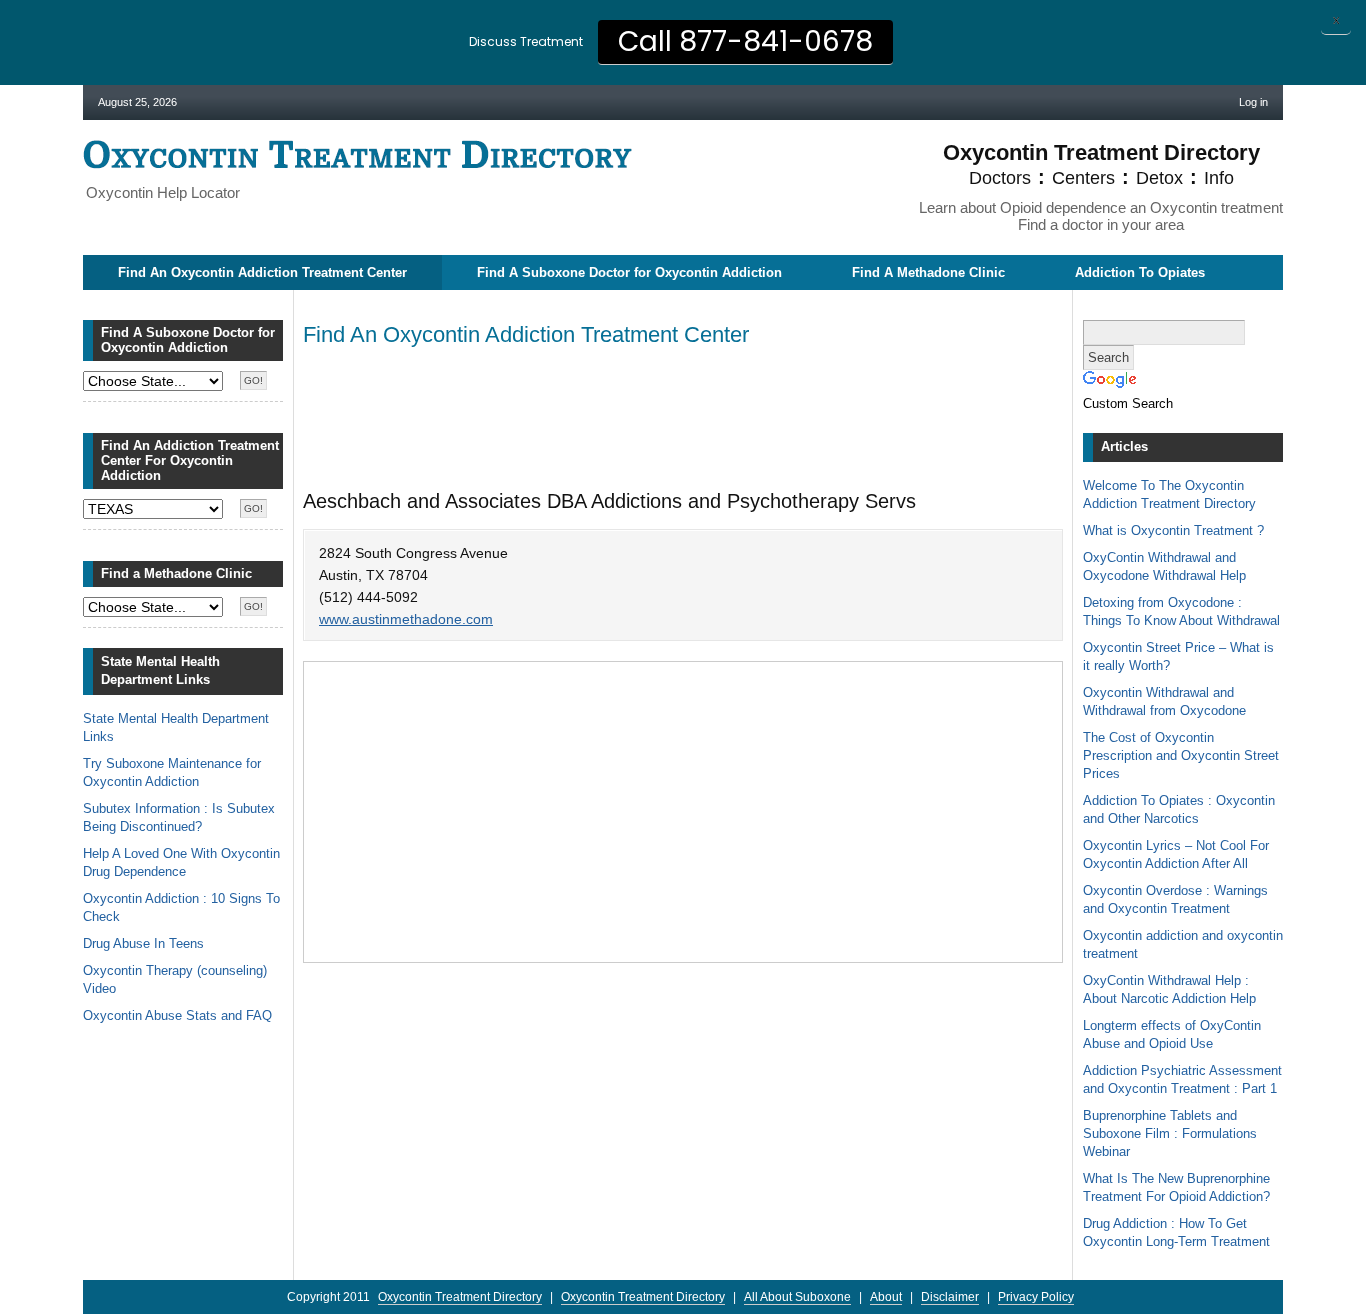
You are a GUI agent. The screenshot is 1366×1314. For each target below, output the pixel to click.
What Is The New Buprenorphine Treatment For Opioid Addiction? (1176, 1187)
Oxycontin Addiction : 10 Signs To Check (181, 907)
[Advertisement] (667, 417)
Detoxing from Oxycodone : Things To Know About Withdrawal (1181, 611)
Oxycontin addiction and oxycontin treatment (1183, 944)
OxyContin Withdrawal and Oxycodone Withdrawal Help (1164, 566)
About (886, 1297)
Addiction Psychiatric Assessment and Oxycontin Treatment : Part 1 (1182, 1079)
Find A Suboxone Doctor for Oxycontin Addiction (629, 272)
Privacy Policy (1036, 1297)
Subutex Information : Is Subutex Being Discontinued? (179, 817)
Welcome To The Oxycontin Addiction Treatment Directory (1169, 494)
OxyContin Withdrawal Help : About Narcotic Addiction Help (1169, 989)
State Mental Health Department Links (176, 727)
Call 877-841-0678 (745, 41)
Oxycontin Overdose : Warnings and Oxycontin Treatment (1175, 899)
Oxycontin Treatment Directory (357, 154)
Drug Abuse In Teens (143, 943)
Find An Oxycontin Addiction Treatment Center (262, 272)
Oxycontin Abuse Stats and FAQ (177, 1015)
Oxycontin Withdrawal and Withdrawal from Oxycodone (1164, 701)
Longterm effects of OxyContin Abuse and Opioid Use (1172, 1034)
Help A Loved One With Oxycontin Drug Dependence (181, 862)
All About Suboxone (797, 1297)
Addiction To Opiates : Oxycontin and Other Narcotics (1179, 809)
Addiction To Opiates (1140, 272)
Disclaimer (950, 1297)
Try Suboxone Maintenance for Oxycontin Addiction (172, 772)
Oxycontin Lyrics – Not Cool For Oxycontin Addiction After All (1176, 854)
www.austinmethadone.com (406, 619)
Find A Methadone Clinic (928, 272)
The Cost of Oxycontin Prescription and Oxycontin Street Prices (1181, 755)
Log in (1253, 102)
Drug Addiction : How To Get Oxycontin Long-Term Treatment (1176, 1232)
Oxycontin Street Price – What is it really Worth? (1178, 656)
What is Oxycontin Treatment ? (1173, 530)
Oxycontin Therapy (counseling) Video (175, 979)
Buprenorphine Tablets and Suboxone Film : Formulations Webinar (1170, 1133)
